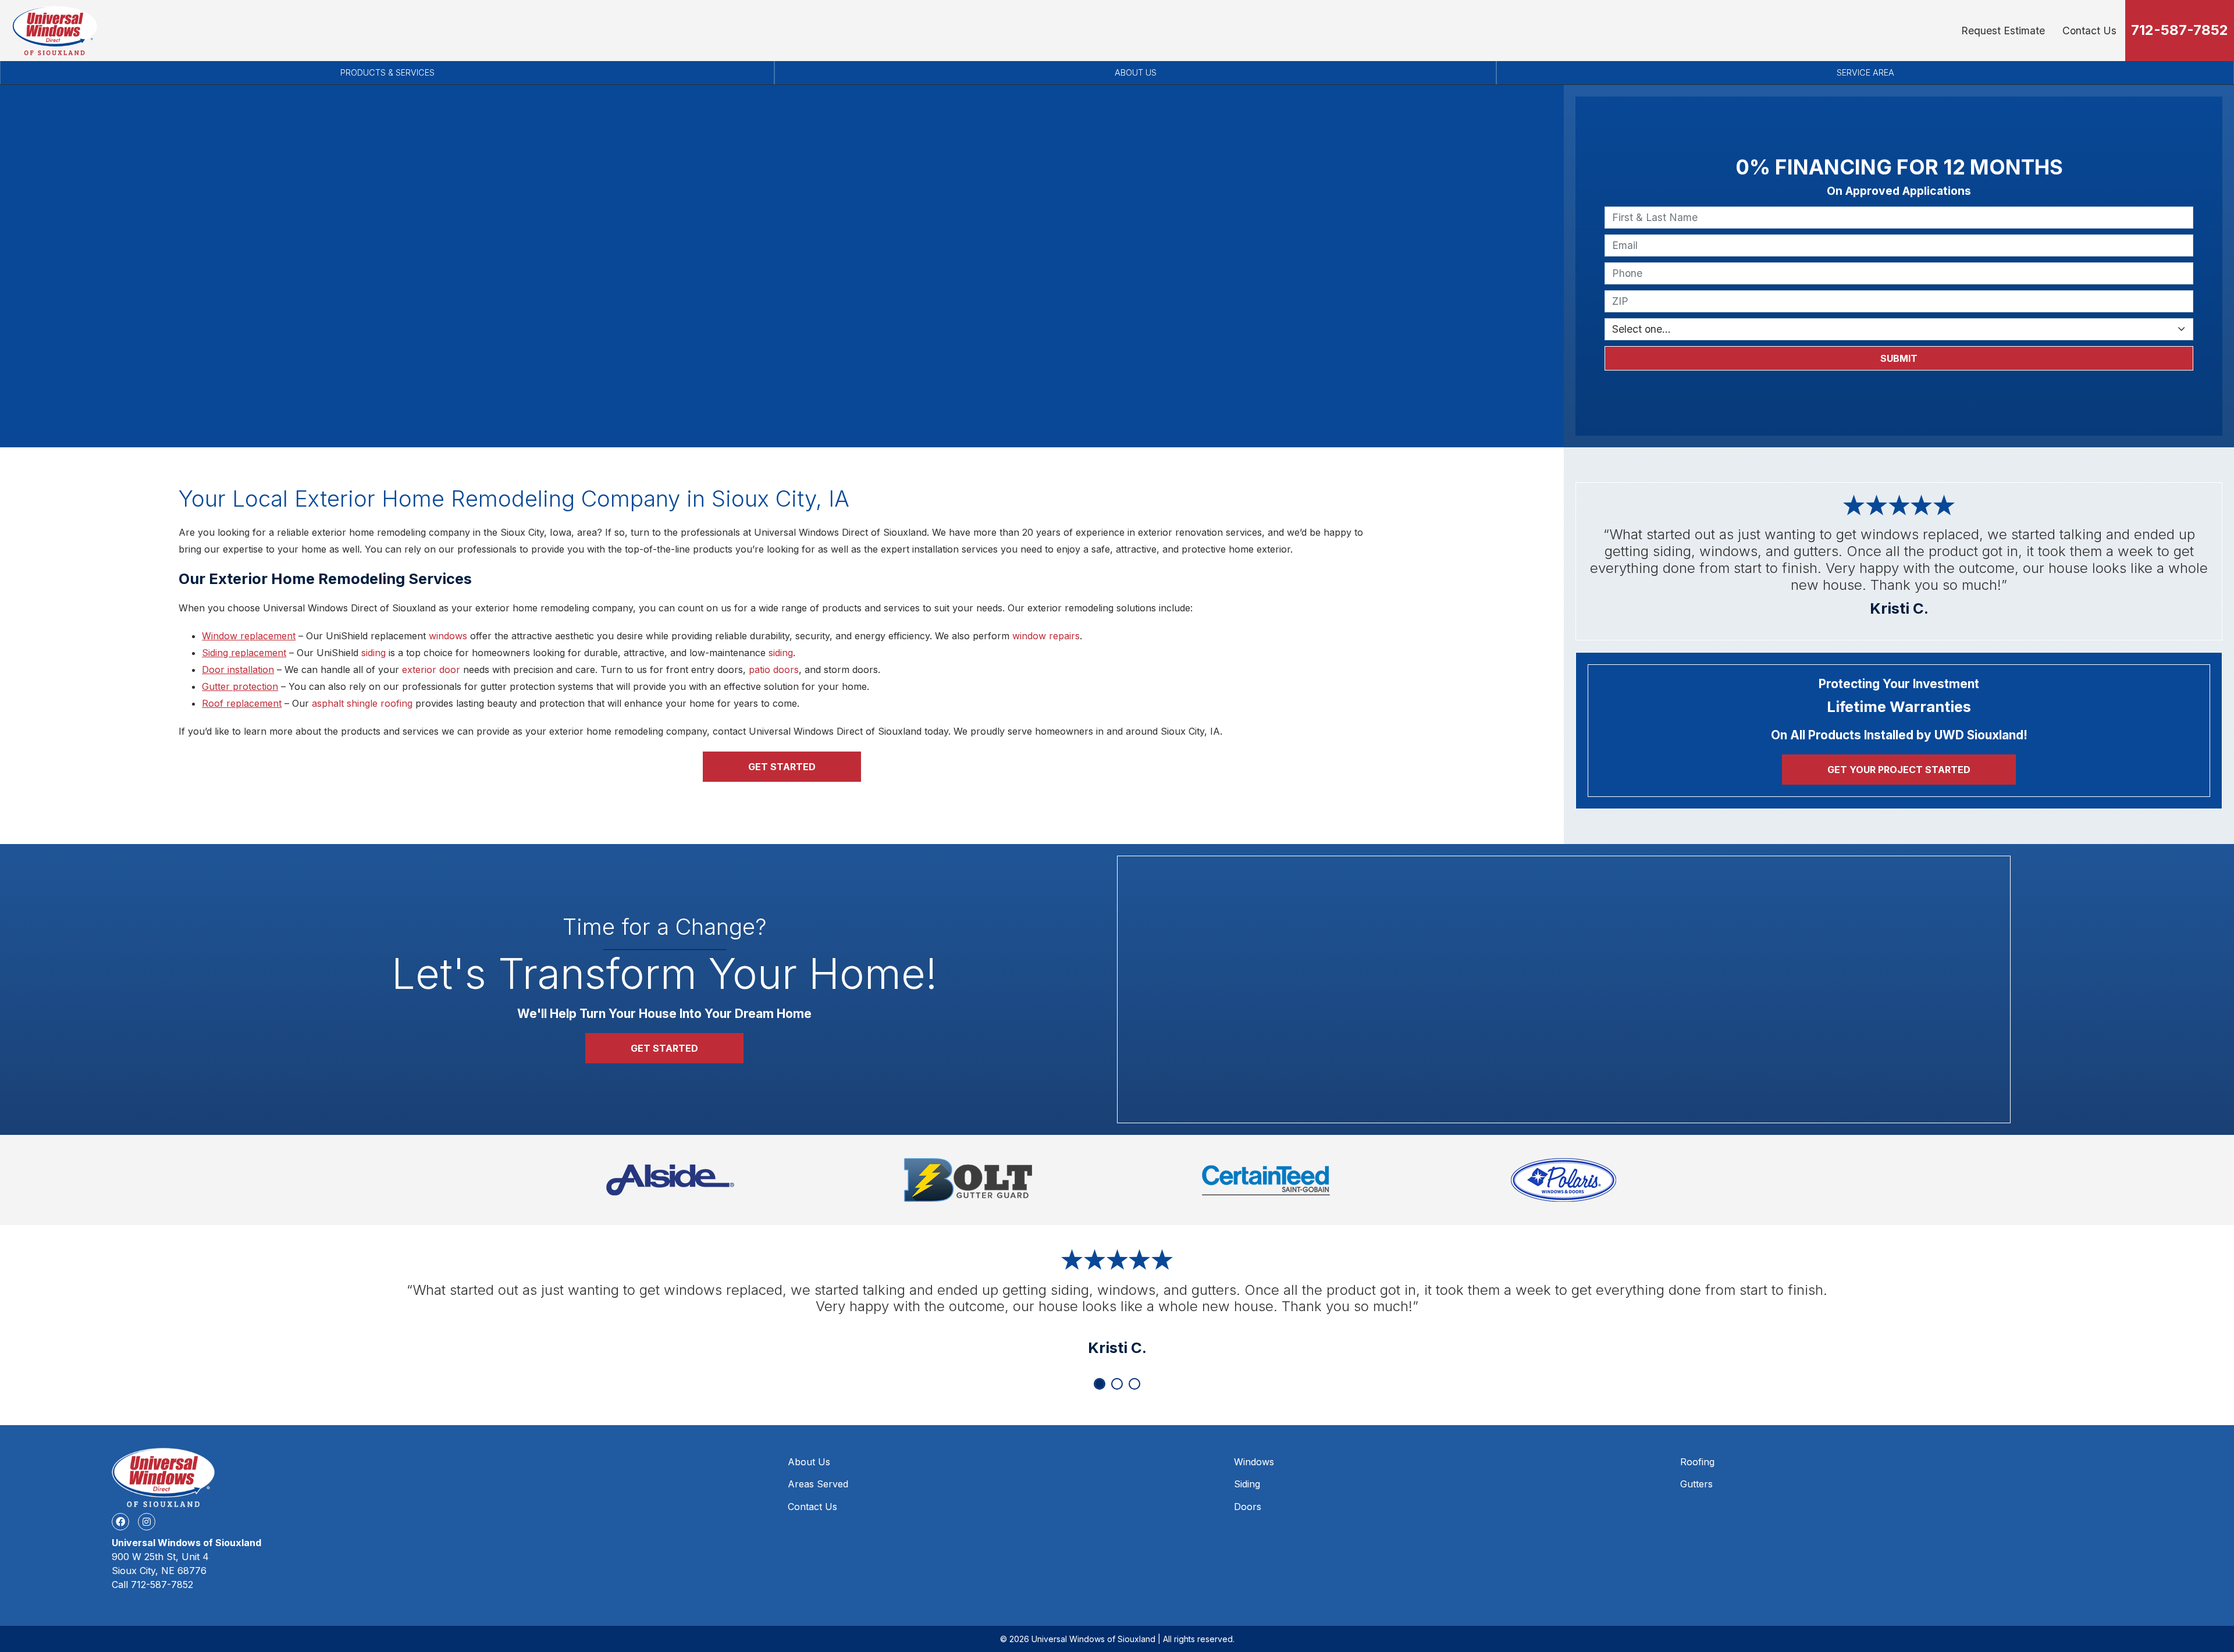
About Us (1136, 72)
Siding (1247, 1484)
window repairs (1046, 636)
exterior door (431, 670)
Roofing (1697, 1462)
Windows (1254, 1462)
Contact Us (2089, 31)
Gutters (1696, 1484)
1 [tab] (1100, 1384)
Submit (1899, 358)
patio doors (774, 670)
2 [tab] (1117, 1384)
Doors (1248, 1507)
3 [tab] (1134, 1384)
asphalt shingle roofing (362, 703)
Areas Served (818, 1484)
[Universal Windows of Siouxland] (54, 31)
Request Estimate (2003, 31)
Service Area (1865, 72)
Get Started (782, 767)
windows (448, 636)
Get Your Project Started (1899, 770)
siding (373, 653)
